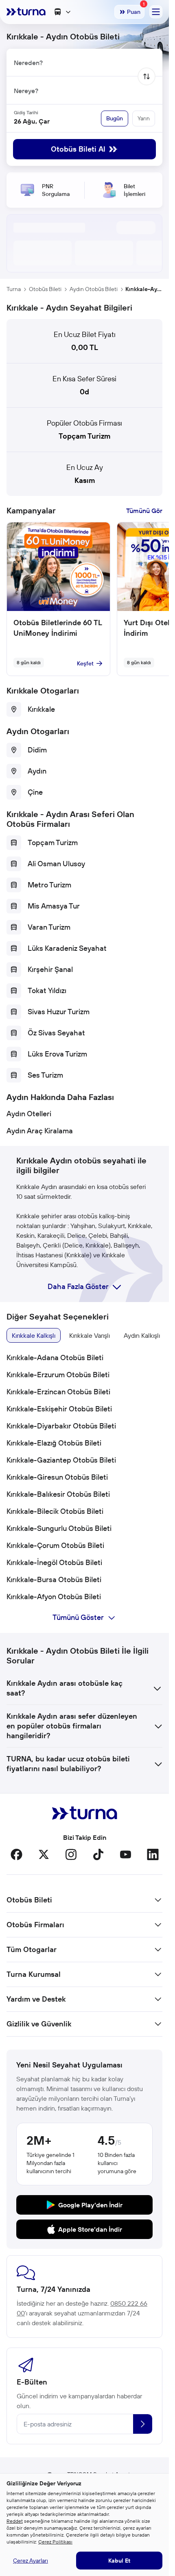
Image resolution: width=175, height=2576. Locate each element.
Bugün (115, 118)
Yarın (144, 118)
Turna (14, 289)
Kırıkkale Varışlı (90, 1335)
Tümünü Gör (144, 511)
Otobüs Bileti (45, 289)
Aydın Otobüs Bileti (94, 289)
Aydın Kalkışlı (142, 1335)
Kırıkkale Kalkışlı (34, 1335)
